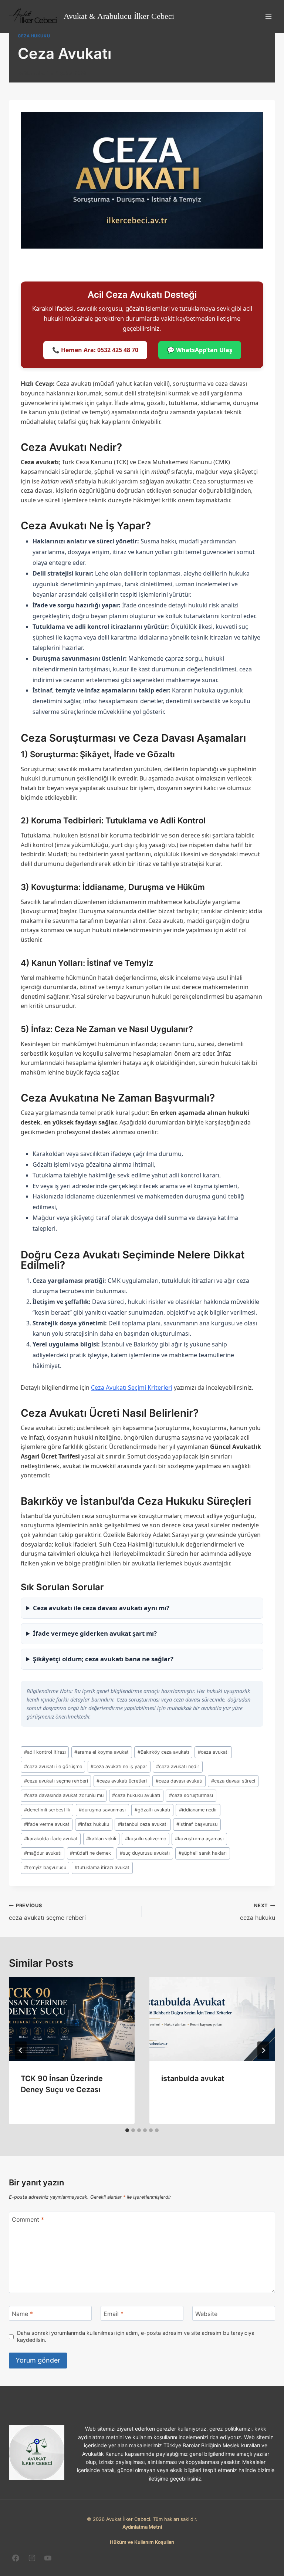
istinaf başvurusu (197, 1824)
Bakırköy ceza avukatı (163, 1752)
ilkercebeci (36, 73)
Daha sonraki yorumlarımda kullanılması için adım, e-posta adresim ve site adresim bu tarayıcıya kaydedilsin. (136, 2336)
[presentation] (72, 2019)
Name (22, 2314)
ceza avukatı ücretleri (122, 1781)
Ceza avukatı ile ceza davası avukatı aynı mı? (101, 1608)
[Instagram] (32, 2558)
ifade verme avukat (47, 1824)
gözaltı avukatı (152, 1810)
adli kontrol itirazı (45, 1752)
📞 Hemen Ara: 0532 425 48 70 (95, 350)
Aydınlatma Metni (142, 2527)
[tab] (127, 2130)
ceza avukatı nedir (178, 1766)
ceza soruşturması (191, 1795)
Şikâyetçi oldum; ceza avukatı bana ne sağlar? (103, 1659)
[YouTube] (48, 2558)
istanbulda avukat (193, 2078)
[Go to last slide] (21, 2050)
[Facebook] (16, 2558)
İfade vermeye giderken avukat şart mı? (95, 1633)
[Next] (263, 2050)
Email (114, 2314)
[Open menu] (268, 16)
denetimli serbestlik (47, 1810)
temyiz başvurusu (45, 1867)
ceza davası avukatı (179, 1781)
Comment (28, 2219)
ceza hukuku (34, 36)
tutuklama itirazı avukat (102, 1867)
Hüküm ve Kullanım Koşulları (142, 2542)
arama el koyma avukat (102, 1752)
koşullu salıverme (146, 1839)
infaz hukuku (94, 1824)
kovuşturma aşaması (199, 1839)
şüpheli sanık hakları (203, 1853)
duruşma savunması (102, 1810)
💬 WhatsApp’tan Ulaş (200, 350)
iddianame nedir (198, 1810)
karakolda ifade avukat (51, 1839)
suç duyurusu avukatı (145, 1853)
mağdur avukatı (43, 1853)
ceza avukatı (213, 1752)
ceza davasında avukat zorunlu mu (64, 1795)
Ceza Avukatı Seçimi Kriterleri (132, 1388)
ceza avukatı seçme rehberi (56, 1781)
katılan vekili (101, 1839)
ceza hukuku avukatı (136, 1795)
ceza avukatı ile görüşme (53, 1766)
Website (206, 2314)
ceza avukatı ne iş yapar (119, 1766)
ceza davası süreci (233, 1781)
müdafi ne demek (90, 1853)
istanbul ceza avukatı (143, 1824)
